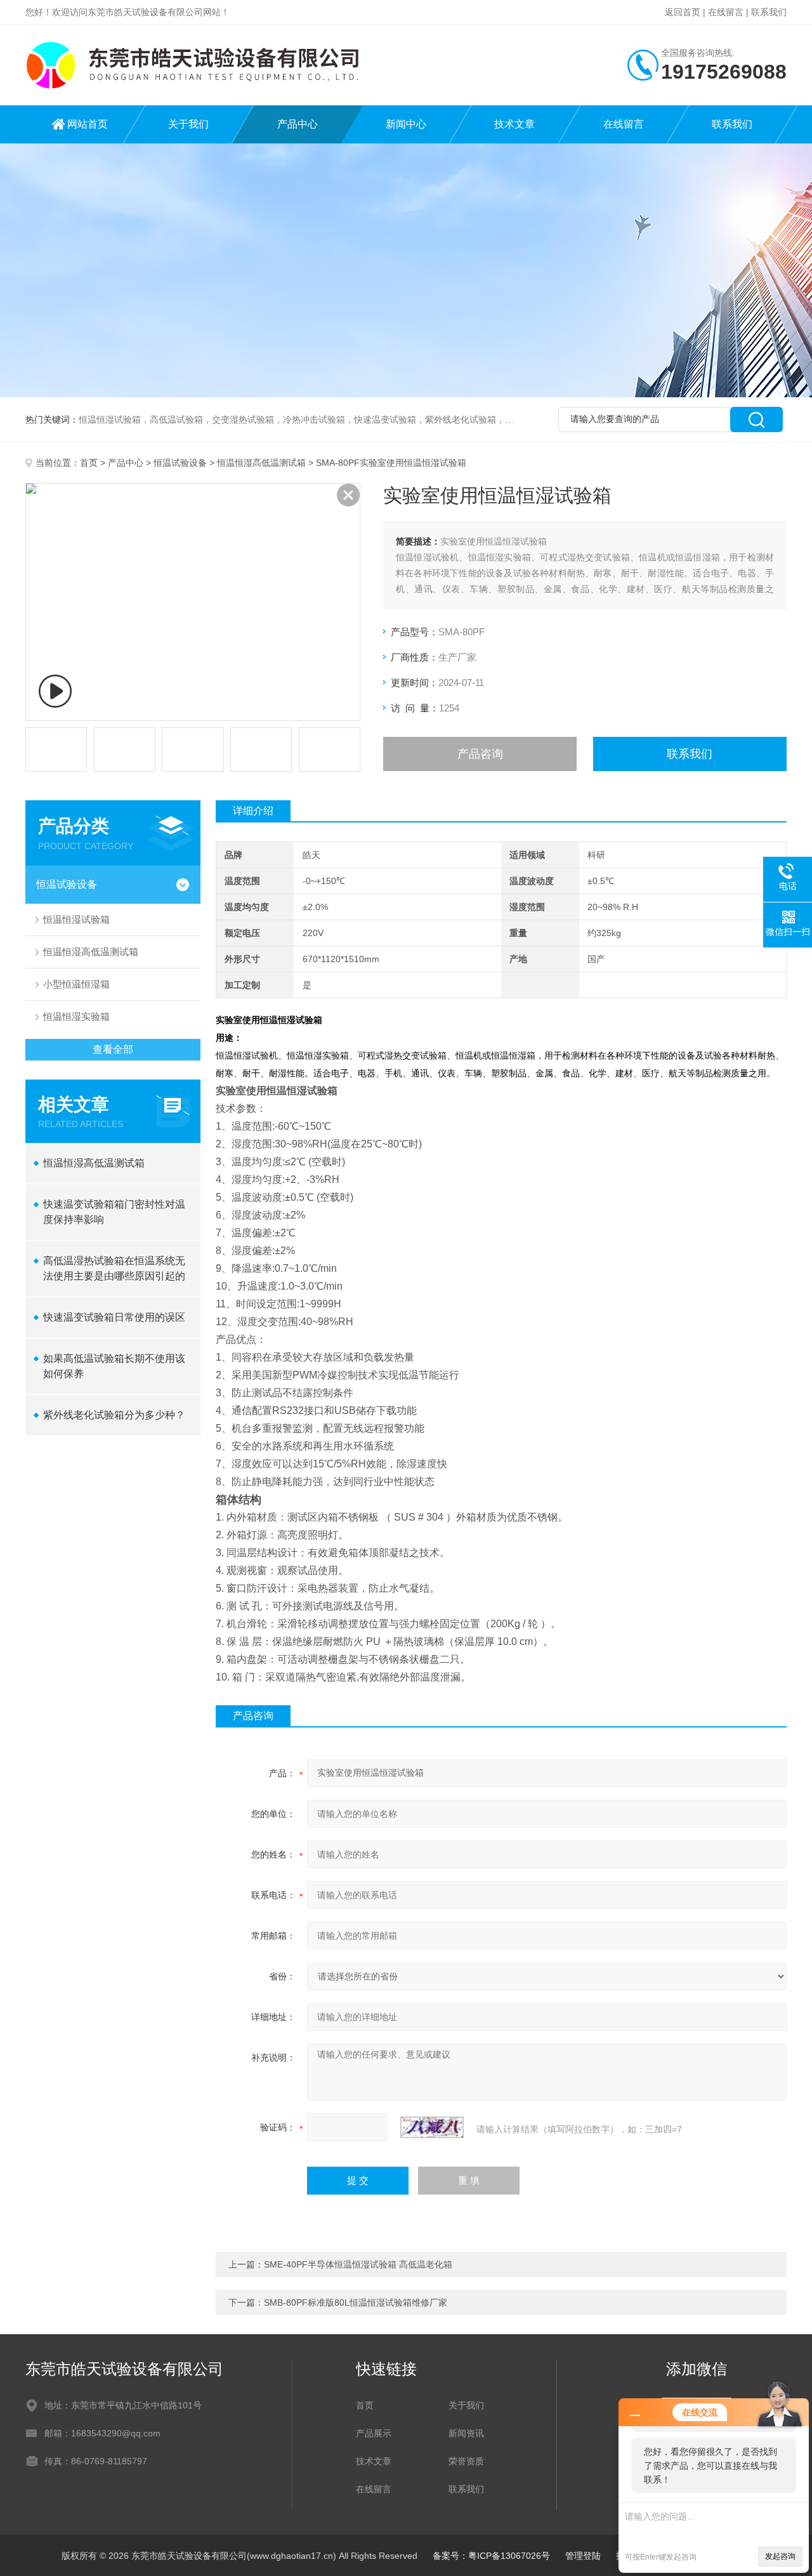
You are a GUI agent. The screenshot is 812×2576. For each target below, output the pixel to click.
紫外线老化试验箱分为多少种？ (114, 1415)
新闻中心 (406, 124)
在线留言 (726, 12)
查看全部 (113, 1049)
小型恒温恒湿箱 (76, 984)
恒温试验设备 (180, 463)
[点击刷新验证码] (432, 2127)
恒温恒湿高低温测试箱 (261, 463)
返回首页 (683, 12)
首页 (89, 463)
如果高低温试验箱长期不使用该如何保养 (114, 1366)
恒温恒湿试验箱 (76, 919)
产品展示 (374, 2433)
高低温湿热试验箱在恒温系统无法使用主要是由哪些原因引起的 (114, 1268)
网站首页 (88, 124)
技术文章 (514, 124)
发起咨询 (780, 2556)
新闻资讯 (466, 2433)
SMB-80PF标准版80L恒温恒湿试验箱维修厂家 (356, 2302)
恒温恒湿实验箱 (76, 1016)
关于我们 (188, 124)
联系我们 (769, 12)
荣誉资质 (466, 2461)
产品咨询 (480, 754)
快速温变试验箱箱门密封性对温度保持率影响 (114, 1212)
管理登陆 (583, 2556)
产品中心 (298, 124)
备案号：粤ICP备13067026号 (491, 2556)
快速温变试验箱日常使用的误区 (114, 1317)
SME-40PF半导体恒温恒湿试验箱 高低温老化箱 (358, 2264)
